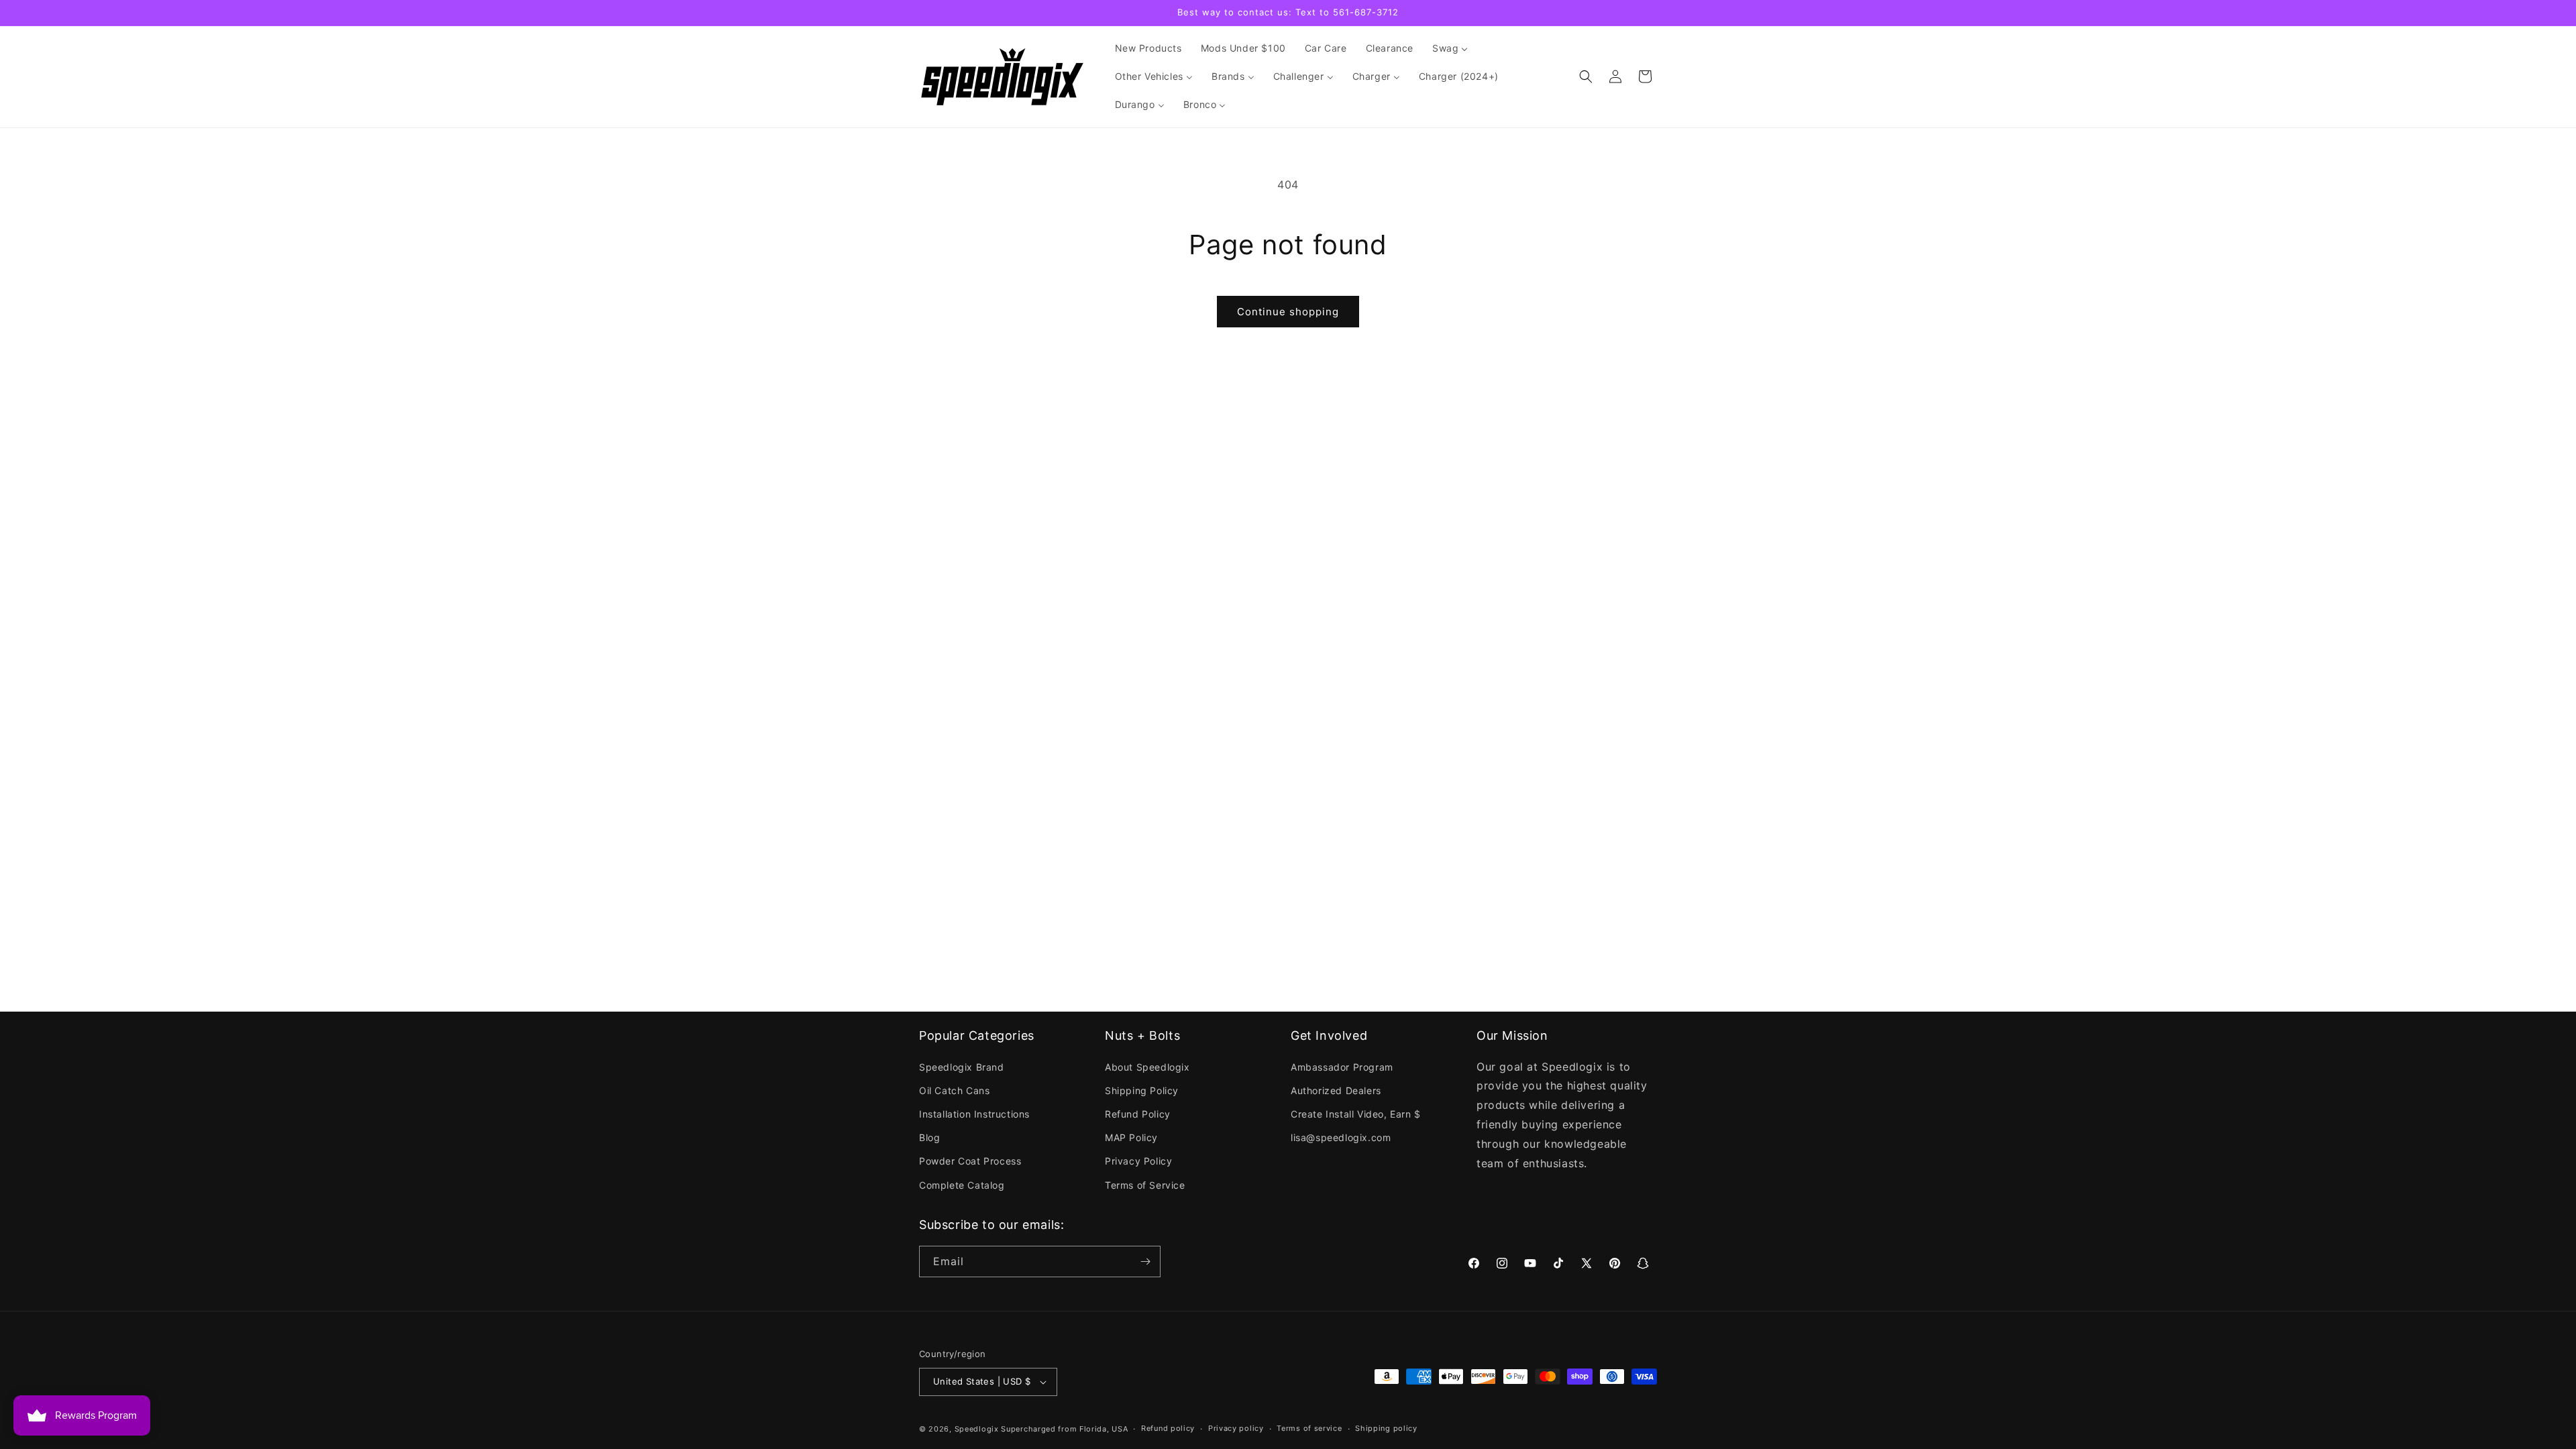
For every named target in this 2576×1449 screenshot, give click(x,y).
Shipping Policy (1142, 1090)
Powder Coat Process (970, 1161)
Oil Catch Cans (954, 1090)
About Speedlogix (1147, 1067)
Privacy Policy (1138, 1161)
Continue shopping (1288, 312)
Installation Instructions (974, 1114)
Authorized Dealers (1336, 1090)
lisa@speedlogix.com (1341, 1137)
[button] (1586, 76)
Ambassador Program (1342, 1067)
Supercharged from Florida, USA (1064, 1429)
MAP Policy (1131, 1137)
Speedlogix (977, 1429)
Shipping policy (1386, 1428)
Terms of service (1309, 1428)
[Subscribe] (1145, 1262)
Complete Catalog (962, 1185)
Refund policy (1168, 1428)
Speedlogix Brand (962, 1067)
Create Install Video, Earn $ (1356, 1114)
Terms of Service (1145, 1185)
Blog (929, 1137)
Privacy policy (1236, 1428)
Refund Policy (1138, 1114)
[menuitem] (1148, 48)
